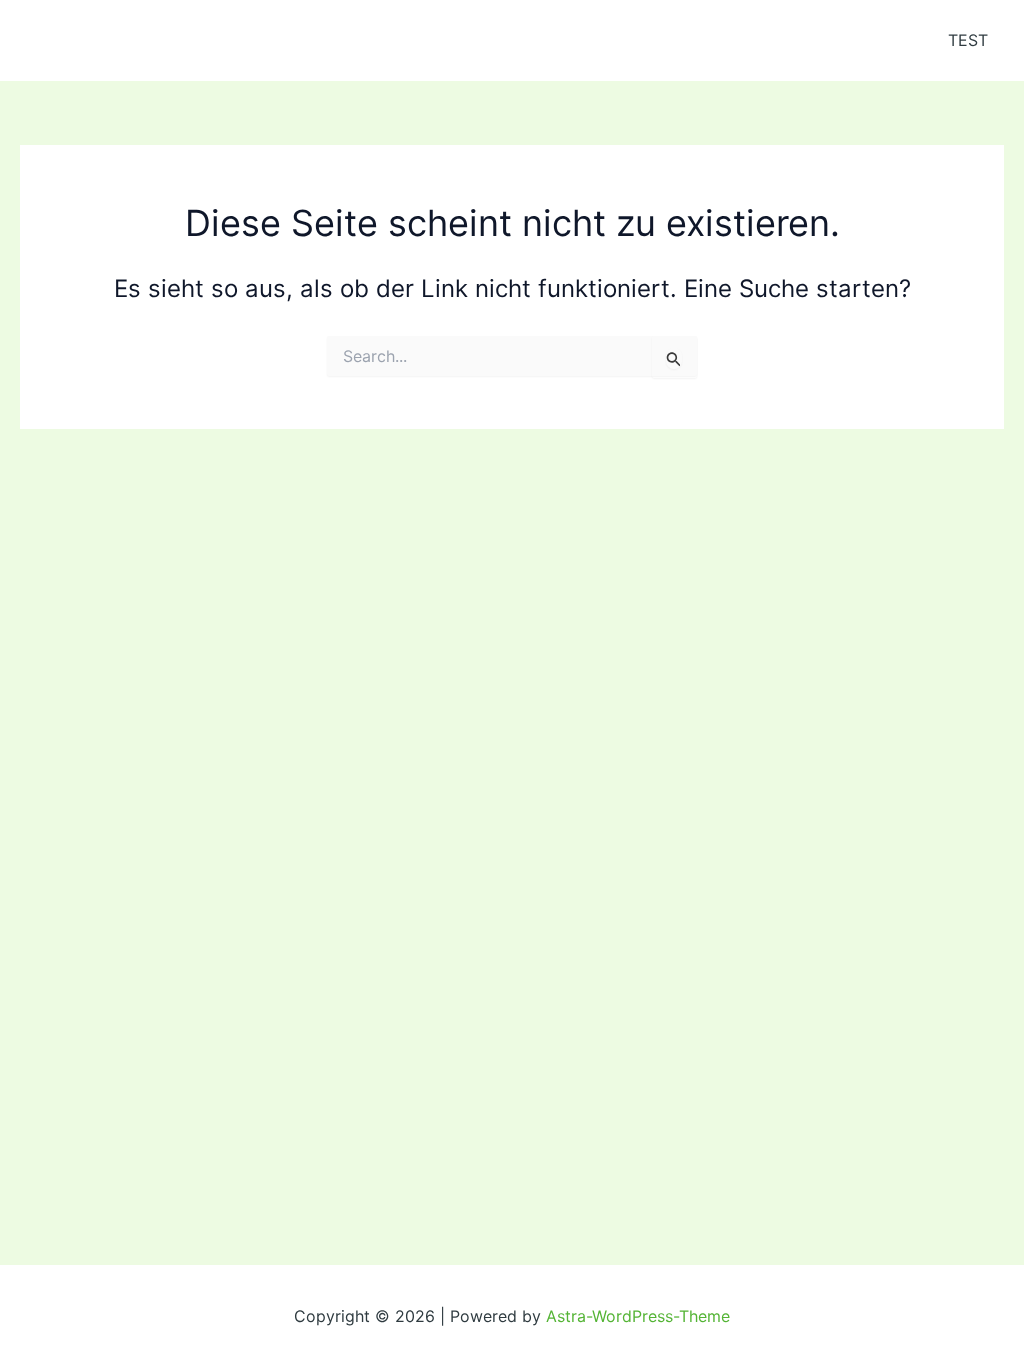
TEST (968, 40)
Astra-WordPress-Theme (638, 1316)
